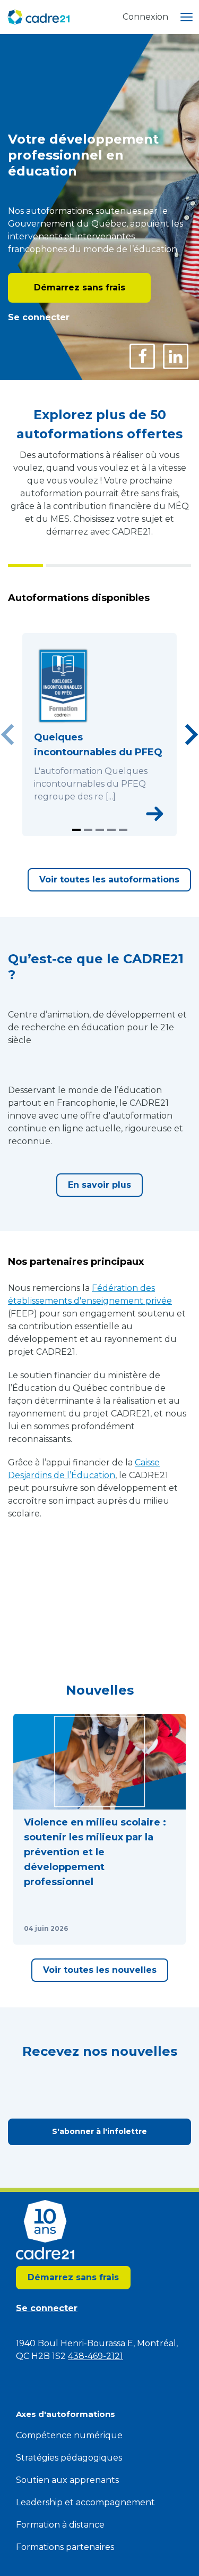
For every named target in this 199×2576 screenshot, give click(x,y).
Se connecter (39, 317)
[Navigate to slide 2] (88, 830)
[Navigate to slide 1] (76, 830)
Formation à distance (60, 2525)
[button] (99, 1829)
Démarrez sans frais (80, 287)
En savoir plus (99, 1185)
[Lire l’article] (165, 1929)
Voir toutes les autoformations (109, 879)
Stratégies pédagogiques (69, 2458)
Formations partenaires (65, 2547)
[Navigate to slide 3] (100, 830)
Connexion (145, 17)
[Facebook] (142, 356)
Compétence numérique (69, 2435)
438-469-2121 (96, 2356)
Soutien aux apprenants (67, 2480)
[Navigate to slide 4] (111, 830)
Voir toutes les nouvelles (100, 1970)
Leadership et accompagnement (85, 2502)
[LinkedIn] (176, 356)
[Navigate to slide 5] (123, 830)
